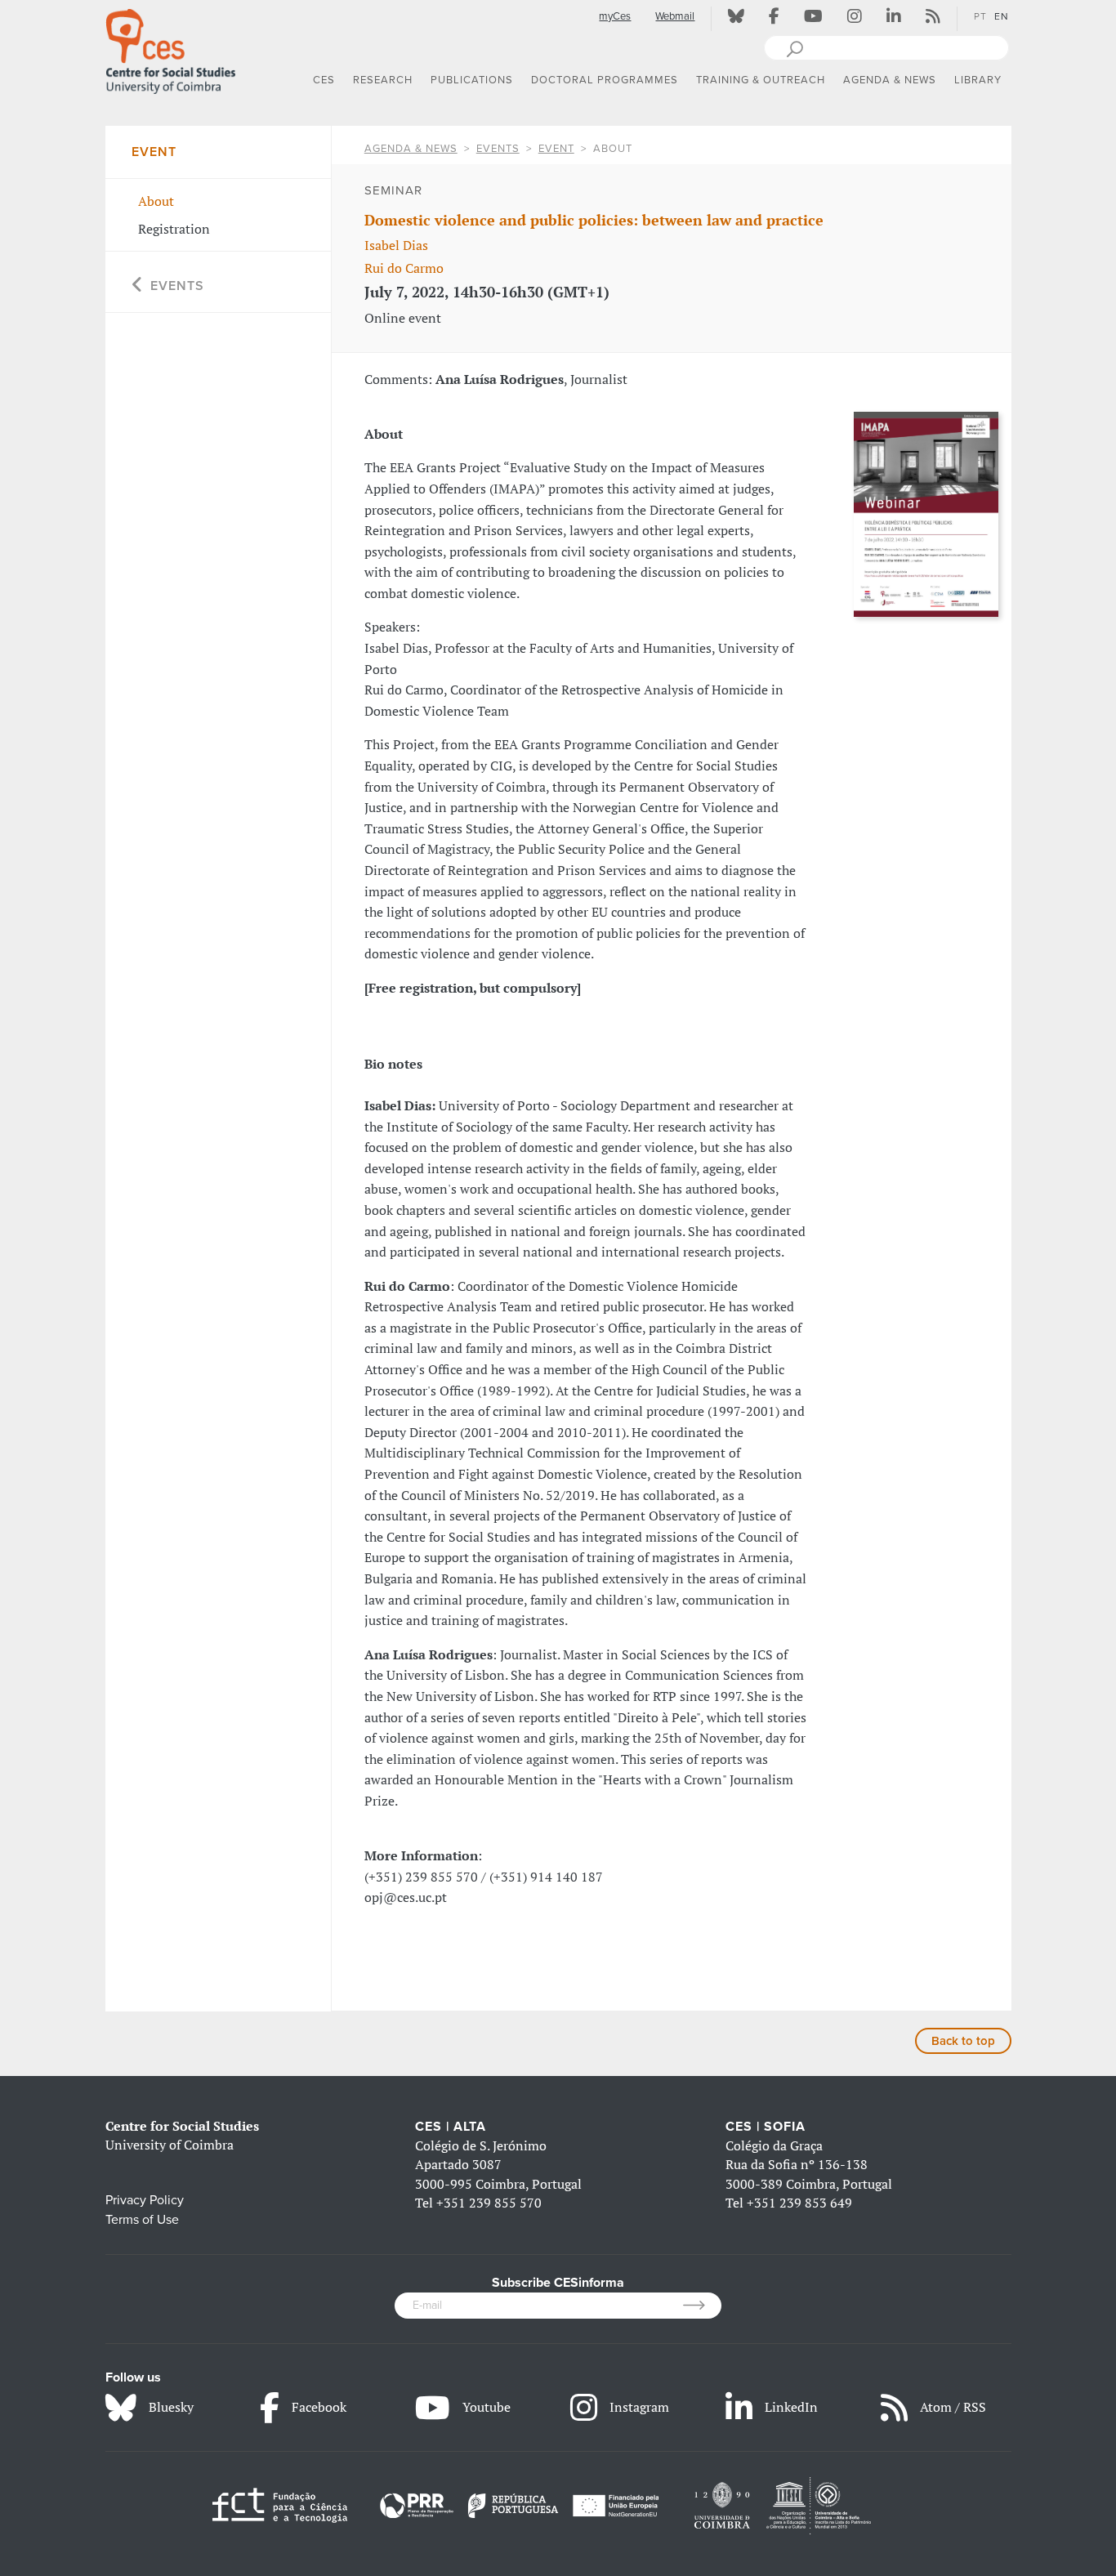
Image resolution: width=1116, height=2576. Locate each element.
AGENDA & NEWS (411, 149)
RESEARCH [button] (383, 80)
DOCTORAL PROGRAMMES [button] (605, 80)
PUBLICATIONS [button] (472, 80)
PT (980, 16)
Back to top (963, 2041)
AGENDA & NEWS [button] (890, 80)
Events (498, 149)
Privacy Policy (145, 2200)
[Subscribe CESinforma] (702, 2306)
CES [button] (324, 80)
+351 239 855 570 (489, 2203)
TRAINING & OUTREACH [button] (761, 80)
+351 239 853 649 (799, 2203)
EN (1002, 16)
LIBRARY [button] (978, 80)
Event (556, 149)
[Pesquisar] (795, 47)
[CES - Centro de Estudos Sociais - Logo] (171, 48)
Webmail (675, 16)
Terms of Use (142, 2220)
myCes (615, 16)
